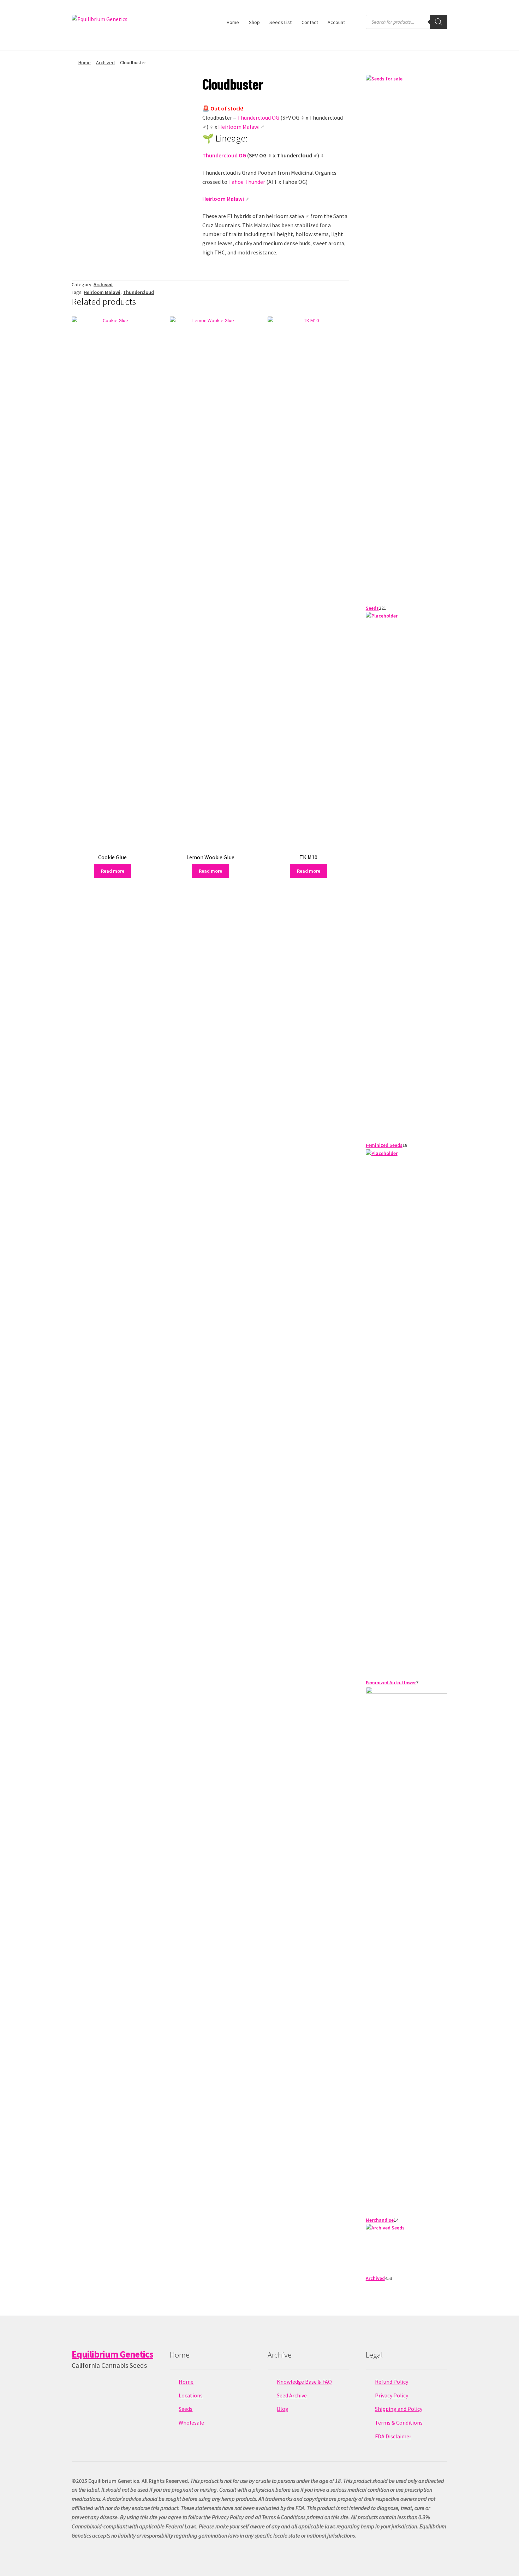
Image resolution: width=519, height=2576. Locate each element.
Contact (310, 22)
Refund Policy (392, 2382)
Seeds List (281, 22)
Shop (254, 22)
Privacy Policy (392, 2395)
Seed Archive (292, 2395)
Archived (105, 62)
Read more (113, 871)
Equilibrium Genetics (112, 2354)
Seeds (186, 2409)
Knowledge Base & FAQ (304, 2382)
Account (336, 22)
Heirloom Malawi (239, 127)
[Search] (439, 22)
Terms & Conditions (399, 2422)
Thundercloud (138, 292)
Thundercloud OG (258, 118)
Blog (283, 2409)
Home (233, 22)
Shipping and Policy (399, 2409)
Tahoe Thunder (247, 182)
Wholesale (191, 2422)
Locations (191, 2395)
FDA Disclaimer (393, 2436)
